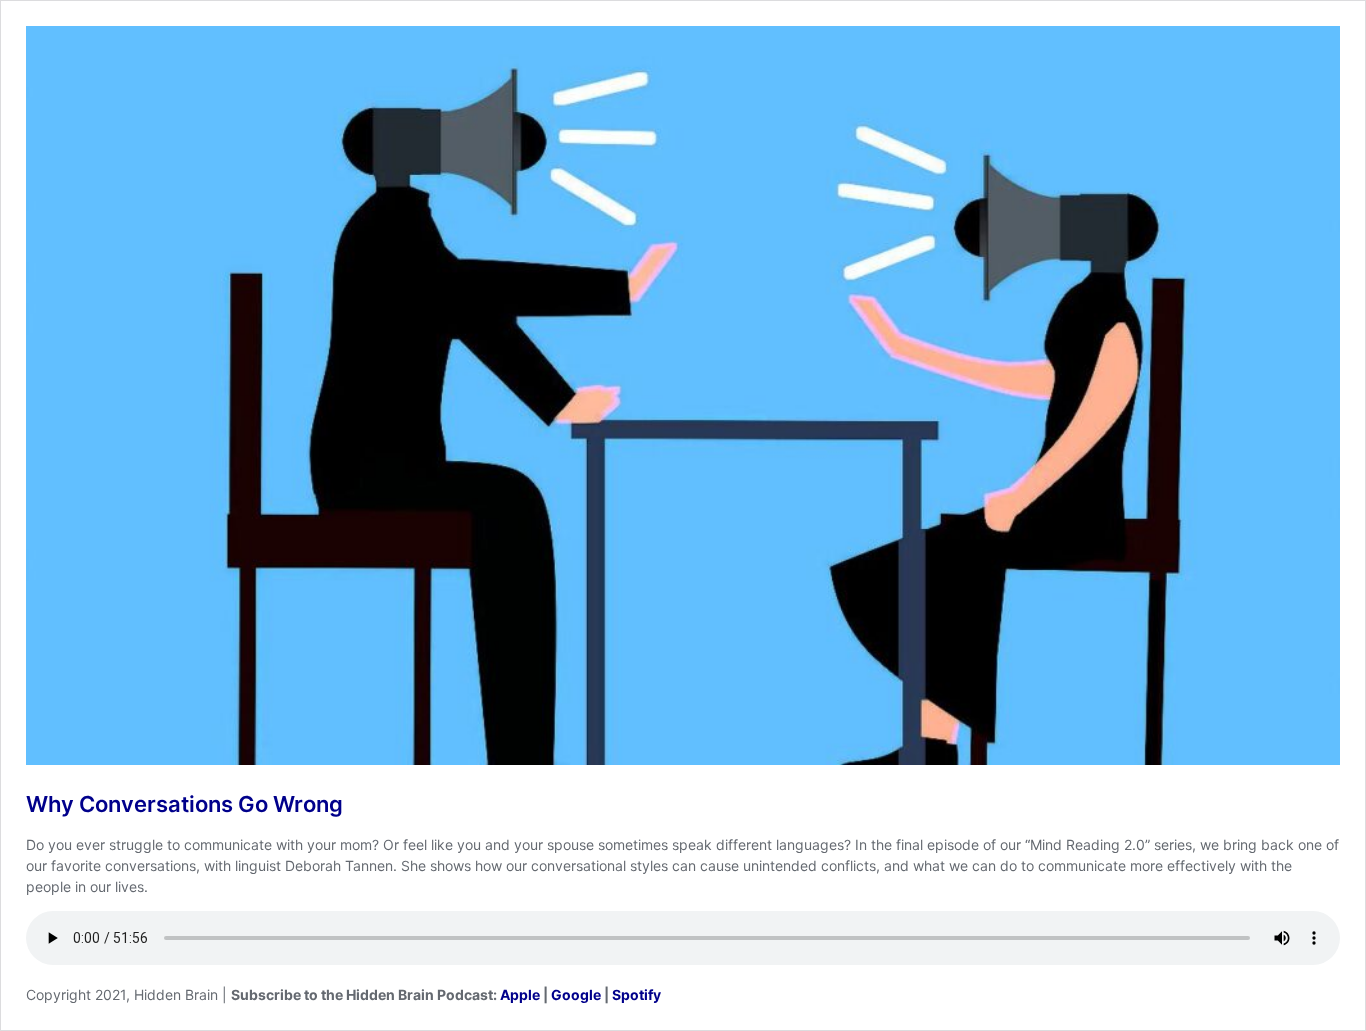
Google (576, 994)
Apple (520, 994)
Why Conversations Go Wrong (184, 804)
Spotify (636, 994)
